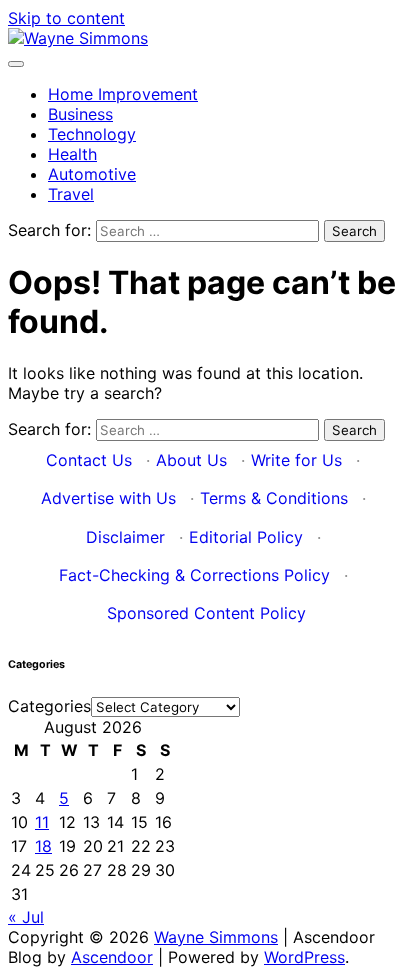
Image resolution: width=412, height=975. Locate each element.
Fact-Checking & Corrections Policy (194, 575)
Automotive (92, 174)
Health (72, 154)
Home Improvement (123, 94)
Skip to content (66, 18)
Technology (92, 134)
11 (42, 822)
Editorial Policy (246, 537)
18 (43, 846)
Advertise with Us (108, 498)
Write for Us (296, 460)
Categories (49, 706)
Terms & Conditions (274, 498)
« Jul (26, 917)
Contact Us (89, 460)
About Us (191, 460)
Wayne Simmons (216, 937)
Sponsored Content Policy (206, 613)
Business (80, 114)
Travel (71, 194)
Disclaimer (125, 537)
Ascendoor (112, 957)
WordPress (304, 957)
